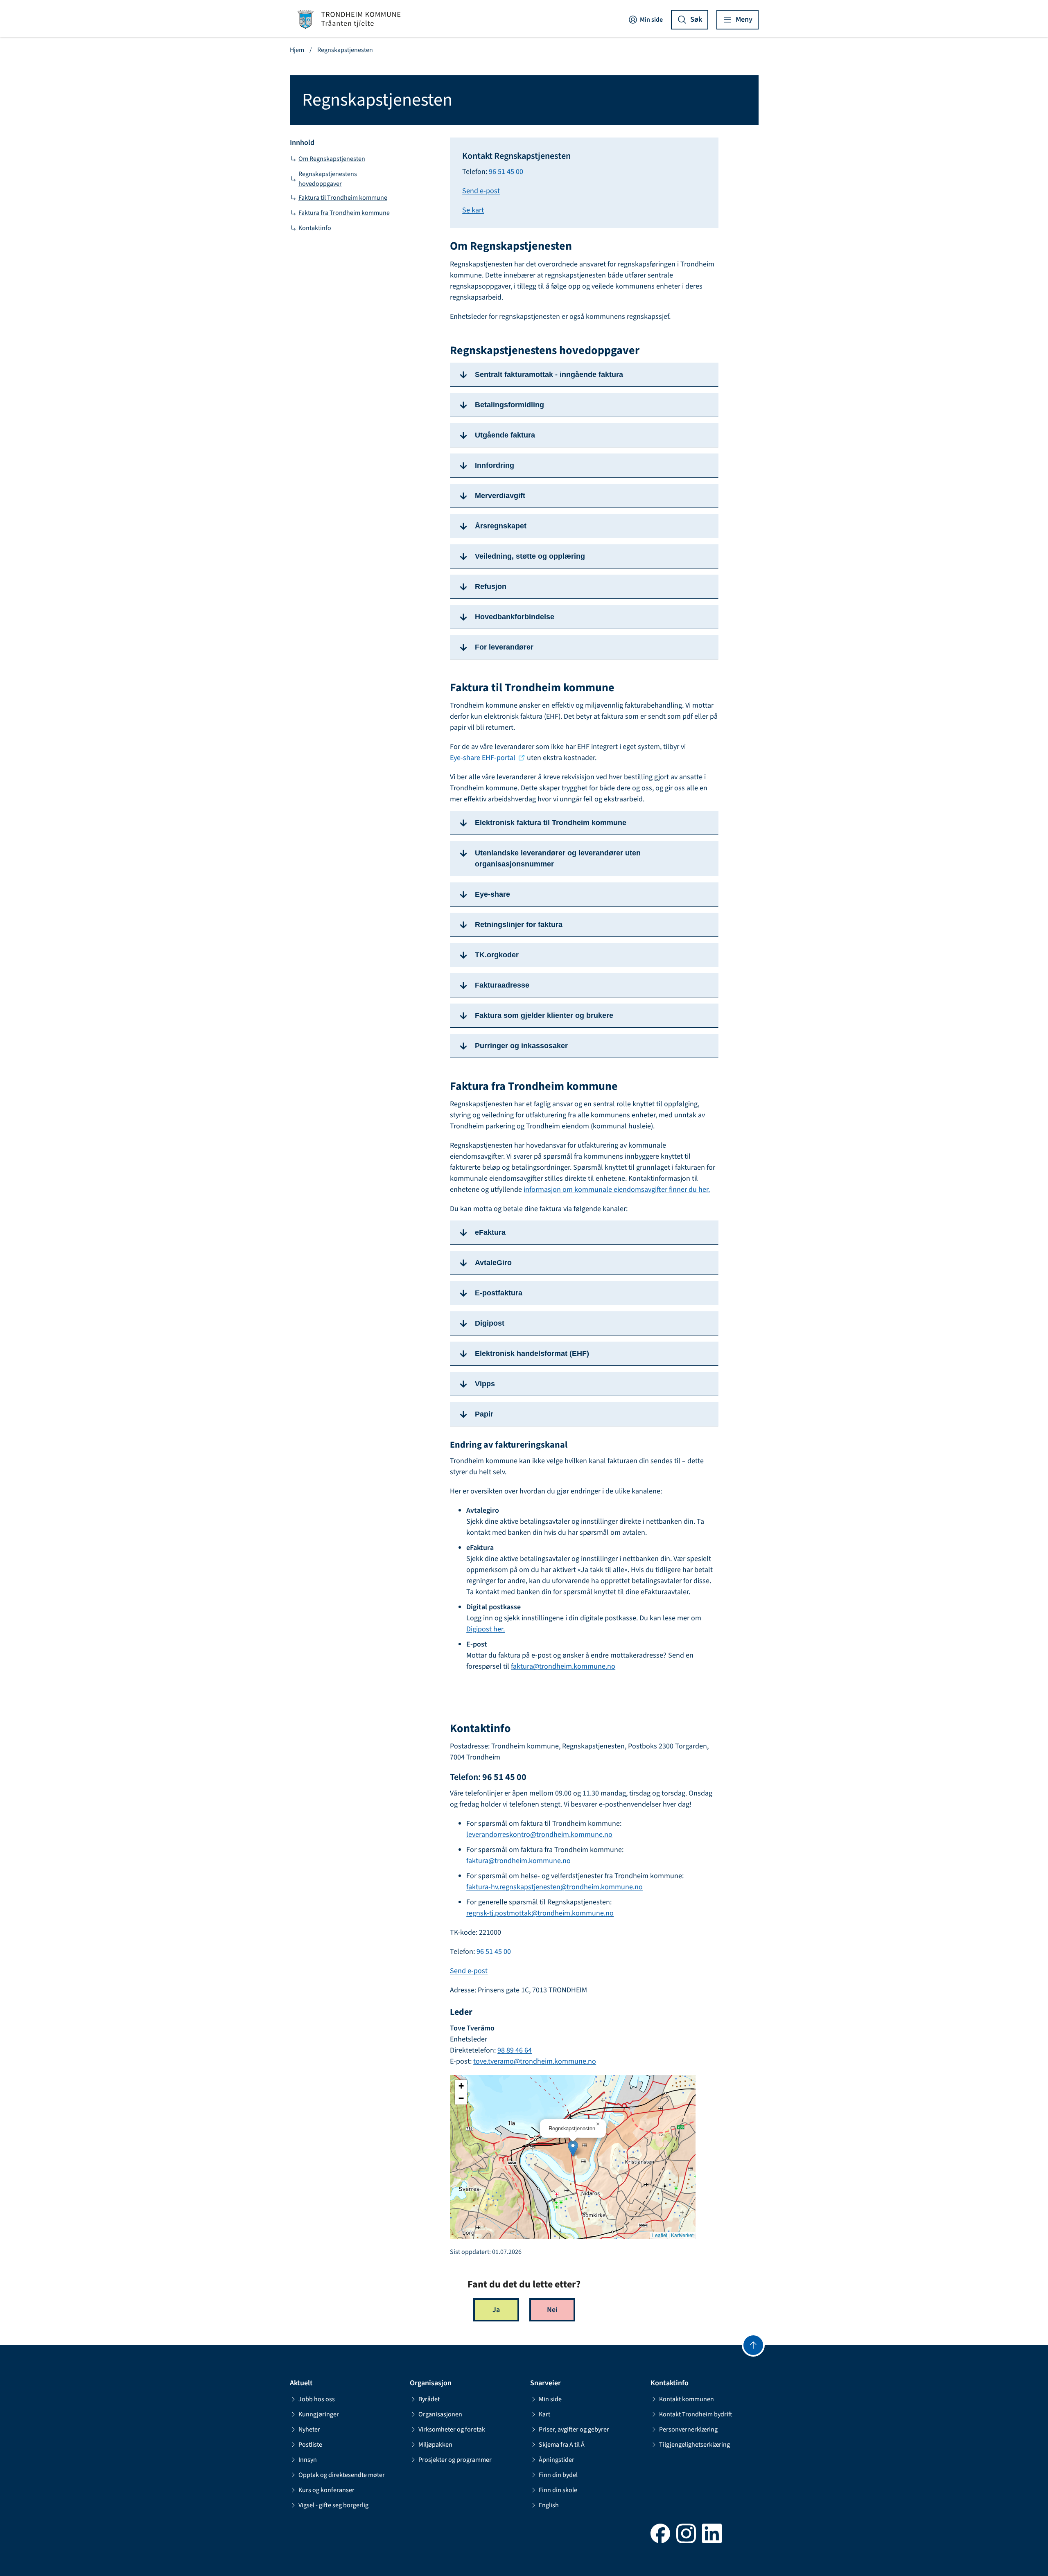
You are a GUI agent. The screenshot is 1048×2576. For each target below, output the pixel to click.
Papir (484, 1414)
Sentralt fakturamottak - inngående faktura (549, 374)
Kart (544, 2414)
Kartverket (682, 2235)
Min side (651, 20)
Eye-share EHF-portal (483, 758)
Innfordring (495, 465)
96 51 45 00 (506, 172)
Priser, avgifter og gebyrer (574, 2429)
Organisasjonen (440, 2414)
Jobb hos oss (317, 2399)
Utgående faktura (505, 435)
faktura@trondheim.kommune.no (563, 1666)
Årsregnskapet (501, 526)
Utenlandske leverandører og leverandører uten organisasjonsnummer (558, 858)
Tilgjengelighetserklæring (695, 2445)
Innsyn (308, 2460)
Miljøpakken (435, 2445)
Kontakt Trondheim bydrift (696, 2414)
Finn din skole (558, 2490)
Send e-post (481, 191)
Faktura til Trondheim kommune (343, 198)
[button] (573, 2149)
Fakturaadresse (502, 985)
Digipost (490, 1323)
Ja (496, 2310)
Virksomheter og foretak (452, 2429)
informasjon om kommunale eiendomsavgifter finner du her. (617, 1190)
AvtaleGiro (493, 1263)
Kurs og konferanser (326, 2490)
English (549, 2505)
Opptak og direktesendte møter (342, 2475)
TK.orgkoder (497, 955)
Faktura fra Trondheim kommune (344, 213)
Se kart (473, 210)
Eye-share (492, 894)
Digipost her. (486, 1629)
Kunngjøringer (319, 2414)
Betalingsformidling (509, 405)
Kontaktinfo (315, 228)
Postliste (310, 2445)
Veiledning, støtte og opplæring (530, 556)
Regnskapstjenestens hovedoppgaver (328, 179)
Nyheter (309, 2429)
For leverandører (504, 647)
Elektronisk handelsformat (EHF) (532, 1353)
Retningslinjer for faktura (519, 925)
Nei (552, 2310)
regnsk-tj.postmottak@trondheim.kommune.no (540, 1913)
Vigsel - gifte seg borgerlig (333, 2505)
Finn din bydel (558, 2475)
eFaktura (491, 1232)
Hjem (297, 50)
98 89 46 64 (515, 2050)
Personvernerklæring (688, 2429)
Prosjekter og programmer (455, 2460)
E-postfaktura (499, 1293)
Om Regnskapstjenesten (332, 159)
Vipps (485, 1384)
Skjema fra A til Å (562, 2445)
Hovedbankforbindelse (515, 617)
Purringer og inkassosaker (521, 1046)
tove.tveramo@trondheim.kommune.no (535, 2061)
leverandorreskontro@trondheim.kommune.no (539, 1835)
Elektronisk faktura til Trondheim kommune (551, 823)
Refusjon (491, 586)
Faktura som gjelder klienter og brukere (544, 1015)
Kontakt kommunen (687, 2399)
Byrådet (429, 2399)
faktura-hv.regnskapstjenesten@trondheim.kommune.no (554, 1887)
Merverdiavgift (500, 496)
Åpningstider (557, 2460)
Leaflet (660, 2235)
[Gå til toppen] (753, 2345)
